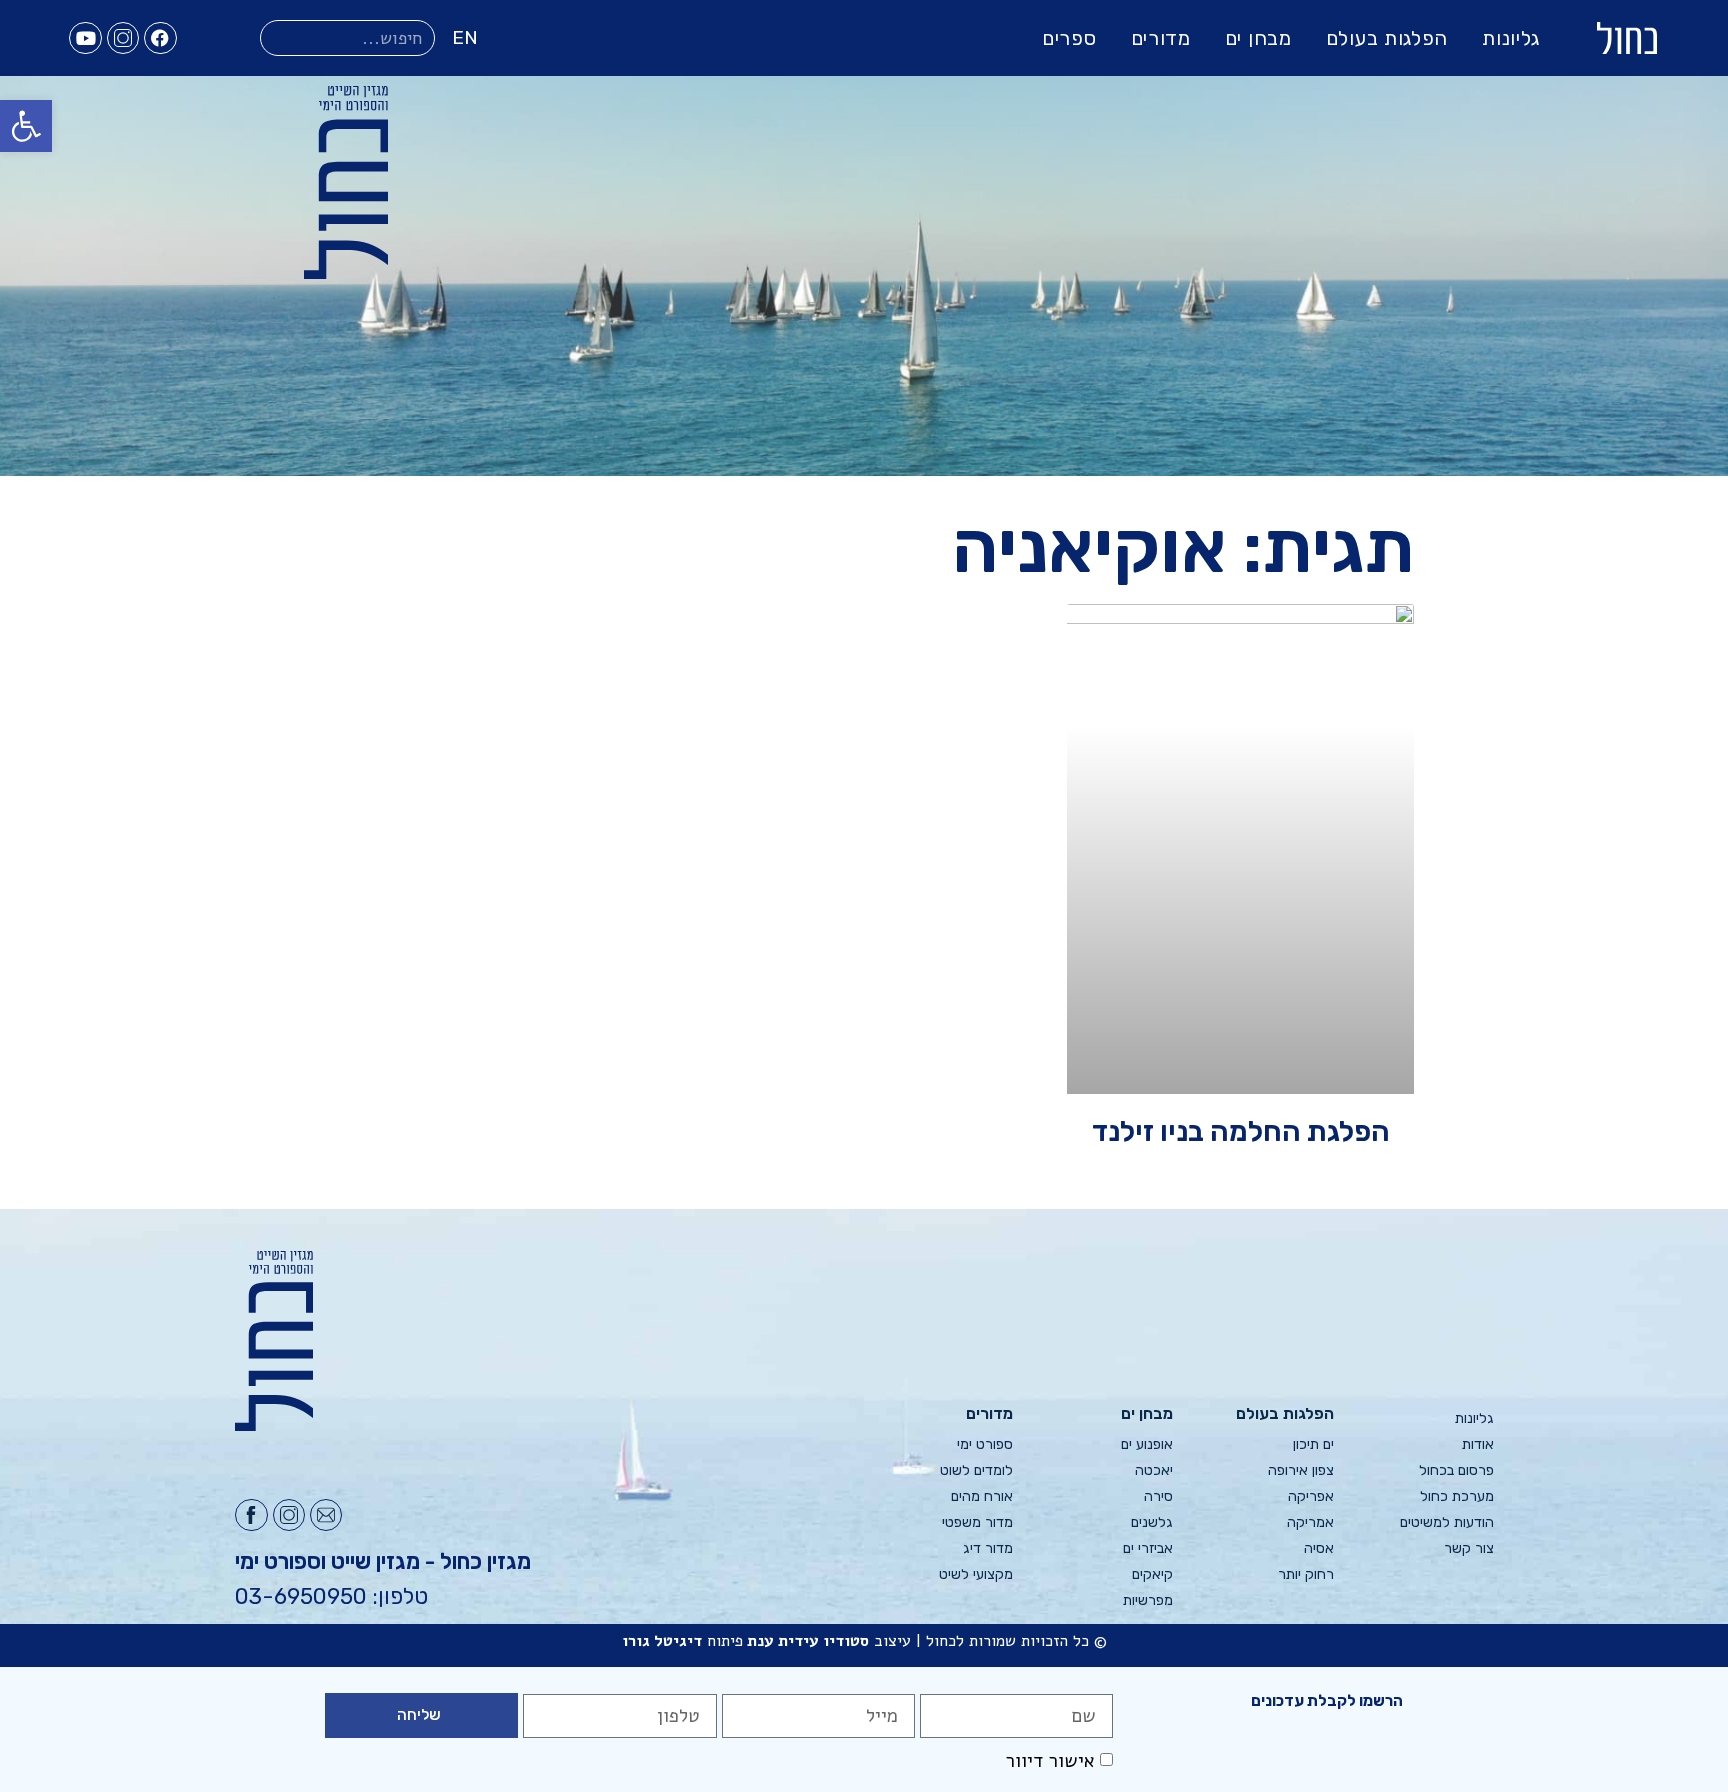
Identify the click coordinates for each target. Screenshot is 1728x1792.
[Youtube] (85, 38)
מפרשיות (1148, 1600)
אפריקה (1310, 1496)
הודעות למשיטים (1447, 1522)
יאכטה (1154, 1470)
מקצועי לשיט (976, 1574)
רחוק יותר (1305, 1574)
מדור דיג (988, 1548)
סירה (1158, 1496)
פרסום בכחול (1456, 1470)
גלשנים (1152, 1522)
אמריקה (1310, 1522)
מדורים (1161, 38)
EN (465, 37)
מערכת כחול (1457, 1496)
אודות (1478, 1444)
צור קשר (1469, 1548)
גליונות (1511, 38)
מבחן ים (1258, 38)
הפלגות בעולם (1387, 38)
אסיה (1318, 1548)
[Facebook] (160, 38)
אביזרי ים (1148, 1548)
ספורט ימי (985, 1444)
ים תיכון (1313, 1444)
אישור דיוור (1050, 1762)
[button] (26, 126)
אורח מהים (982, 1496)
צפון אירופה (1300, 1470)
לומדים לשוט (976, 1470)
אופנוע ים (1147, 1444)
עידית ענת (783, 1641)
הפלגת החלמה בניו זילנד (1241, 1131)
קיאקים (1152, 1574)
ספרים (1069, 38)
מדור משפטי (977, 1522)
